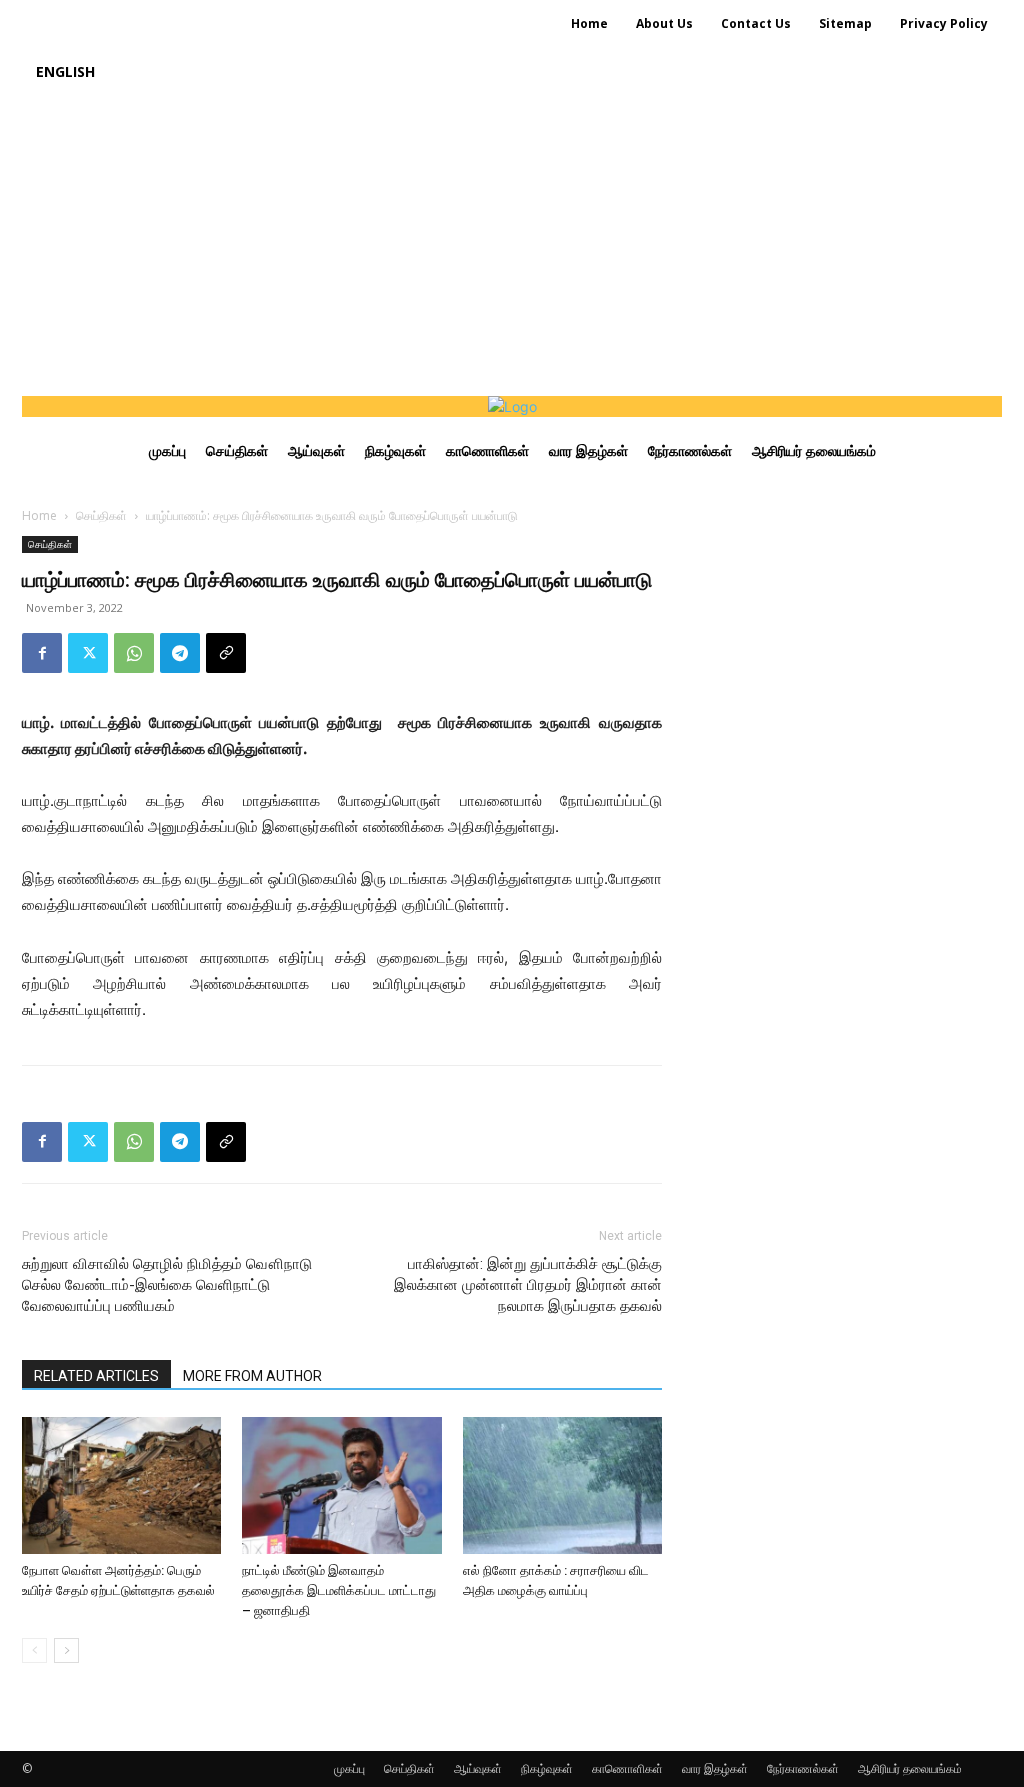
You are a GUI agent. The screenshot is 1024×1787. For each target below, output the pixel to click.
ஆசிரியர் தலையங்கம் (910, 1768)
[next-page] (66, 1650)
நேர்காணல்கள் (803, 1768)
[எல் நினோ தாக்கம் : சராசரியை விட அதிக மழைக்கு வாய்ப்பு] (562, 1485)
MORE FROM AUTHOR (252, 1376)
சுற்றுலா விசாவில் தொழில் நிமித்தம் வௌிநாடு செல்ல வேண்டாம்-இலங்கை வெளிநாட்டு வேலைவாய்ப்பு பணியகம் (167, 1285)
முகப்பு (349, 1768)
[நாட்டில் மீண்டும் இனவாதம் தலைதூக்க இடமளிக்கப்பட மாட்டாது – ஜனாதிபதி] (341, 1485)
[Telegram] (180, 653)
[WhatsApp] (134, 653)
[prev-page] (34, 1650)
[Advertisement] (512, 246)
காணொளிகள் (627, 1768)
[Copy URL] (226, 653)
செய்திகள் (101, 515)
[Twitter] (88, 653)
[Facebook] (42, 653)
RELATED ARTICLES (96, 1376)
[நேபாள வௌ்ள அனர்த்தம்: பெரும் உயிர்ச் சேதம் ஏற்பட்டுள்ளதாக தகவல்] (121, 1485)
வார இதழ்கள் (715, 1768)
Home (39, 515)
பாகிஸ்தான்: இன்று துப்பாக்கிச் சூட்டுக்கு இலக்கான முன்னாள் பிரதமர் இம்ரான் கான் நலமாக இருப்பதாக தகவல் (528, 1285)
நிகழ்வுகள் (547, 1768)
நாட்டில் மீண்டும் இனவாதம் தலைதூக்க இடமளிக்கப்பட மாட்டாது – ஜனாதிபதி (339, 1590)
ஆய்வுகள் (478, 1768)
